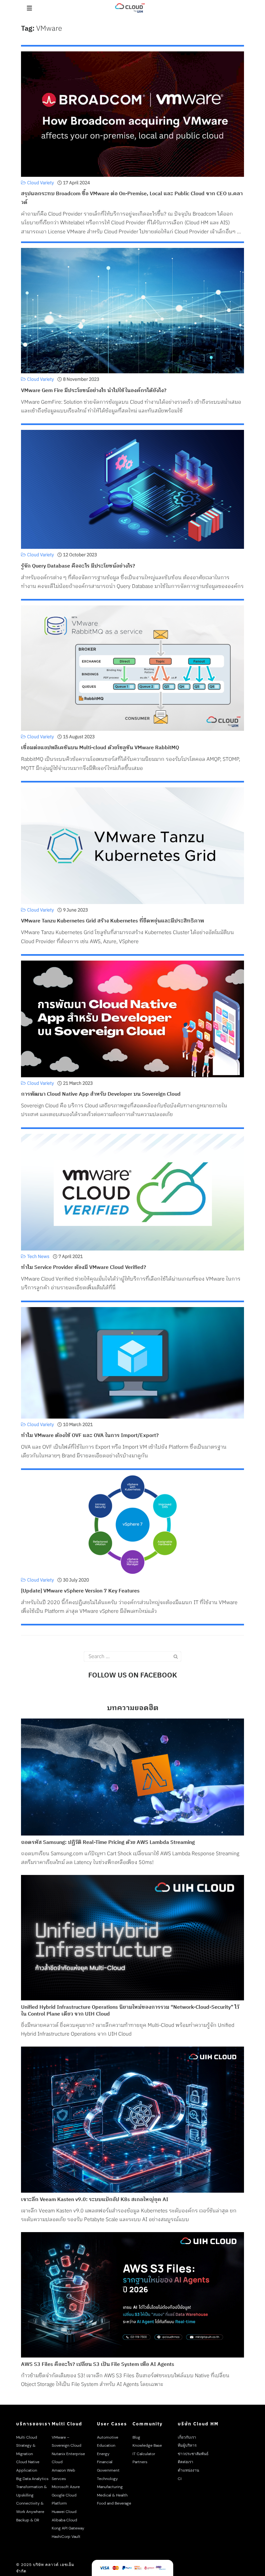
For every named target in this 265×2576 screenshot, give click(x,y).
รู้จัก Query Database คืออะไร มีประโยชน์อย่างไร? (78, 566)
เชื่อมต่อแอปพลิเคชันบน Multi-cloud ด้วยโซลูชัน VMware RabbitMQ (100, 748)
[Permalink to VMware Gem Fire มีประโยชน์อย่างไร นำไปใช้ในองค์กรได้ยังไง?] (132, 310)
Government (108, 2470)
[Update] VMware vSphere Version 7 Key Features (80, 1591)
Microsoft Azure (66, 2487)
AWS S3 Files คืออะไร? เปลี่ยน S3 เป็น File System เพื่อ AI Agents (98, 2365)
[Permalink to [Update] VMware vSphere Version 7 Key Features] (132, 1524)
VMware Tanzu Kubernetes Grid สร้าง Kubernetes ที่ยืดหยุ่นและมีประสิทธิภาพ (112, 921)
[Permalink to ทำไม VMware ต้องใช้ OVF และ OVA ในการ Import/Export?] (132, 1363)
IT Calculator (144, 2454)
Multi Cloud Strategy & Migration (27, 2446)
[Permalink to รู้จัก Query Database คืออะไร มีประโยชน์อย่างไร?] (132, 489)
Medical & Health (112, 2495)
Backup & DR (28, 2520)
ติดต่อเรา (185, 2462)
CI (180, 2479)
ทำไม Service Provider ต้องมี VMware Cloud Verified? (84, 1267)
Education (106, 2445)
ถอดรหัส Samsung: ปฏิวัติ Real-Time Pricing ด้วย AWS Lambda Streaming (108, 1843)
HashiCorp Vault (66, 2537)
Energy (103, 2454)
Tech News (38, 1256)
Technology (107, 2479)
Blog (136, 2437)
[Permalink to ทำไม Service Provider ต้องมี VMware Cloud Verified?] (132, 1192)
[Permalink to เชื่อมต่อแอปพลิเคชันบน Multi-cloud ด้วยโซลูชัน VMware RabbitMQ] (132, 668)
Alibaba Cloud (64, 2520)
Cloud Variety (41, 183)
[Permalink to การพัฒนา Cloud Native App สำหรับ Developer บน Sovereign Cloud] (132, 1019)
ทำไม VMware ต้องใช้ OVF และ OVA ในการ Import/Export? (90, 1436)
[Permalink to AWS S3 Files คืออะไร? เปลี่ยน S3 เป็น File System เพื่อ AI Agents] (132, 2295)
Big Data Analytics (32, 2479)
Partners (140, 2462)
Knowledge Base (147, 2445)
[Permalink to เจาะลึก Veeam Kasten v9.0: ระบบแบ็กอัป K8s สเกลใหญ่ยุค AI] (132, 2120)
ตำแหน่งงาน (188, 2470)
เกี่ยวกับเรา (187, 2437)
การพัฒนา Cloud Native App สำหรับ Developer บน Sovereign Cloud (101, 1094)
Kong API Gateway (68, 2528)
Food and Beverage (114, 2503)
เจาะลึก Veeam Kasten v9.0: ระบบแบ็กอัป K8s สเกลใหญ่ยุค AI (95, 2200)
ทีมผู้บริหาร (187, 2445)
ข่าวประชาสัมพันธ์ (193, 2454)
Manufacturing (110, 2487)
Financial (105, 2462)
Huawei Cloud (64, 2512)
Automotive (108, 2437)
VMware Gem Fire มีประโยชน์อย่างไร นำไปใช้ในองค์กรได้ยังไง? (94, 391)
